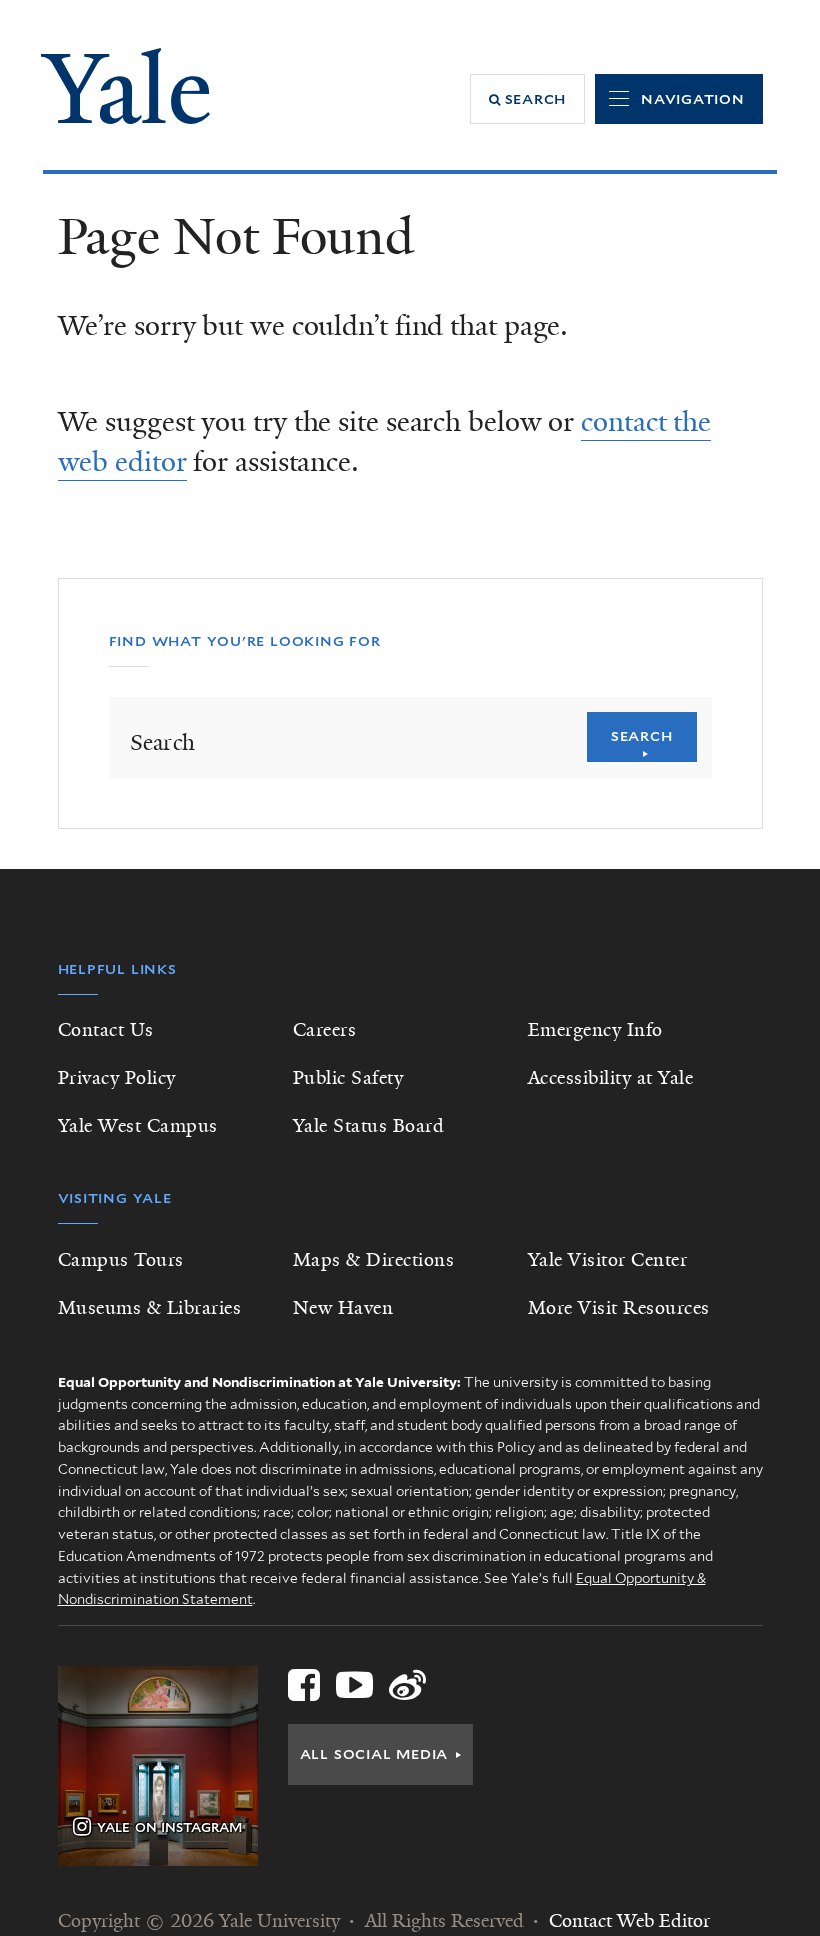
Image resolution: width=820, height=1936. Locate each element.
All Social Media (374, 1754)
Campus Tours (121, 1260)
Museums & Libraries (150, 1308)
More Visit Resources (619, 1308)
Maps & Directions (374, 1260)
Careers (325, 1030)
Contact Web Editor (629, 1921)
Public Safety (348, 1078)
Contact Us (106, 1030)
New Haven (343, 1308)
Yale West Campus (138, 1126)
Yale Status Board (369, 1126)
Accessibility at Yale (611, 1078)
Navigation (693, 99)
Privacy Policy (117, 1078)
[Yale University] (125, 86)
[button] (528, 99)
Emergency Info (595, 1030)
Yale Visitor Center (608, 1260)
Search (642, 736)
